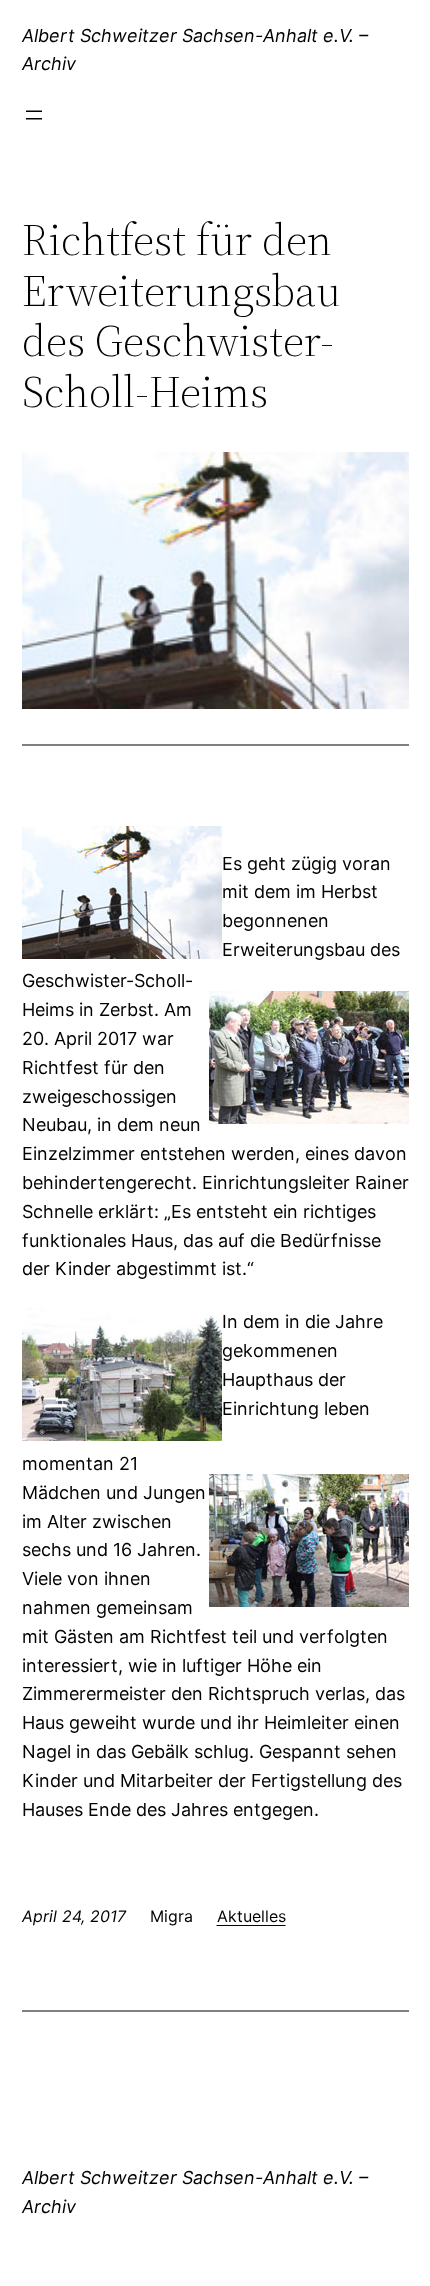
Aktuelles (251, 1916)
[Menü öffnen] (34, 115)
